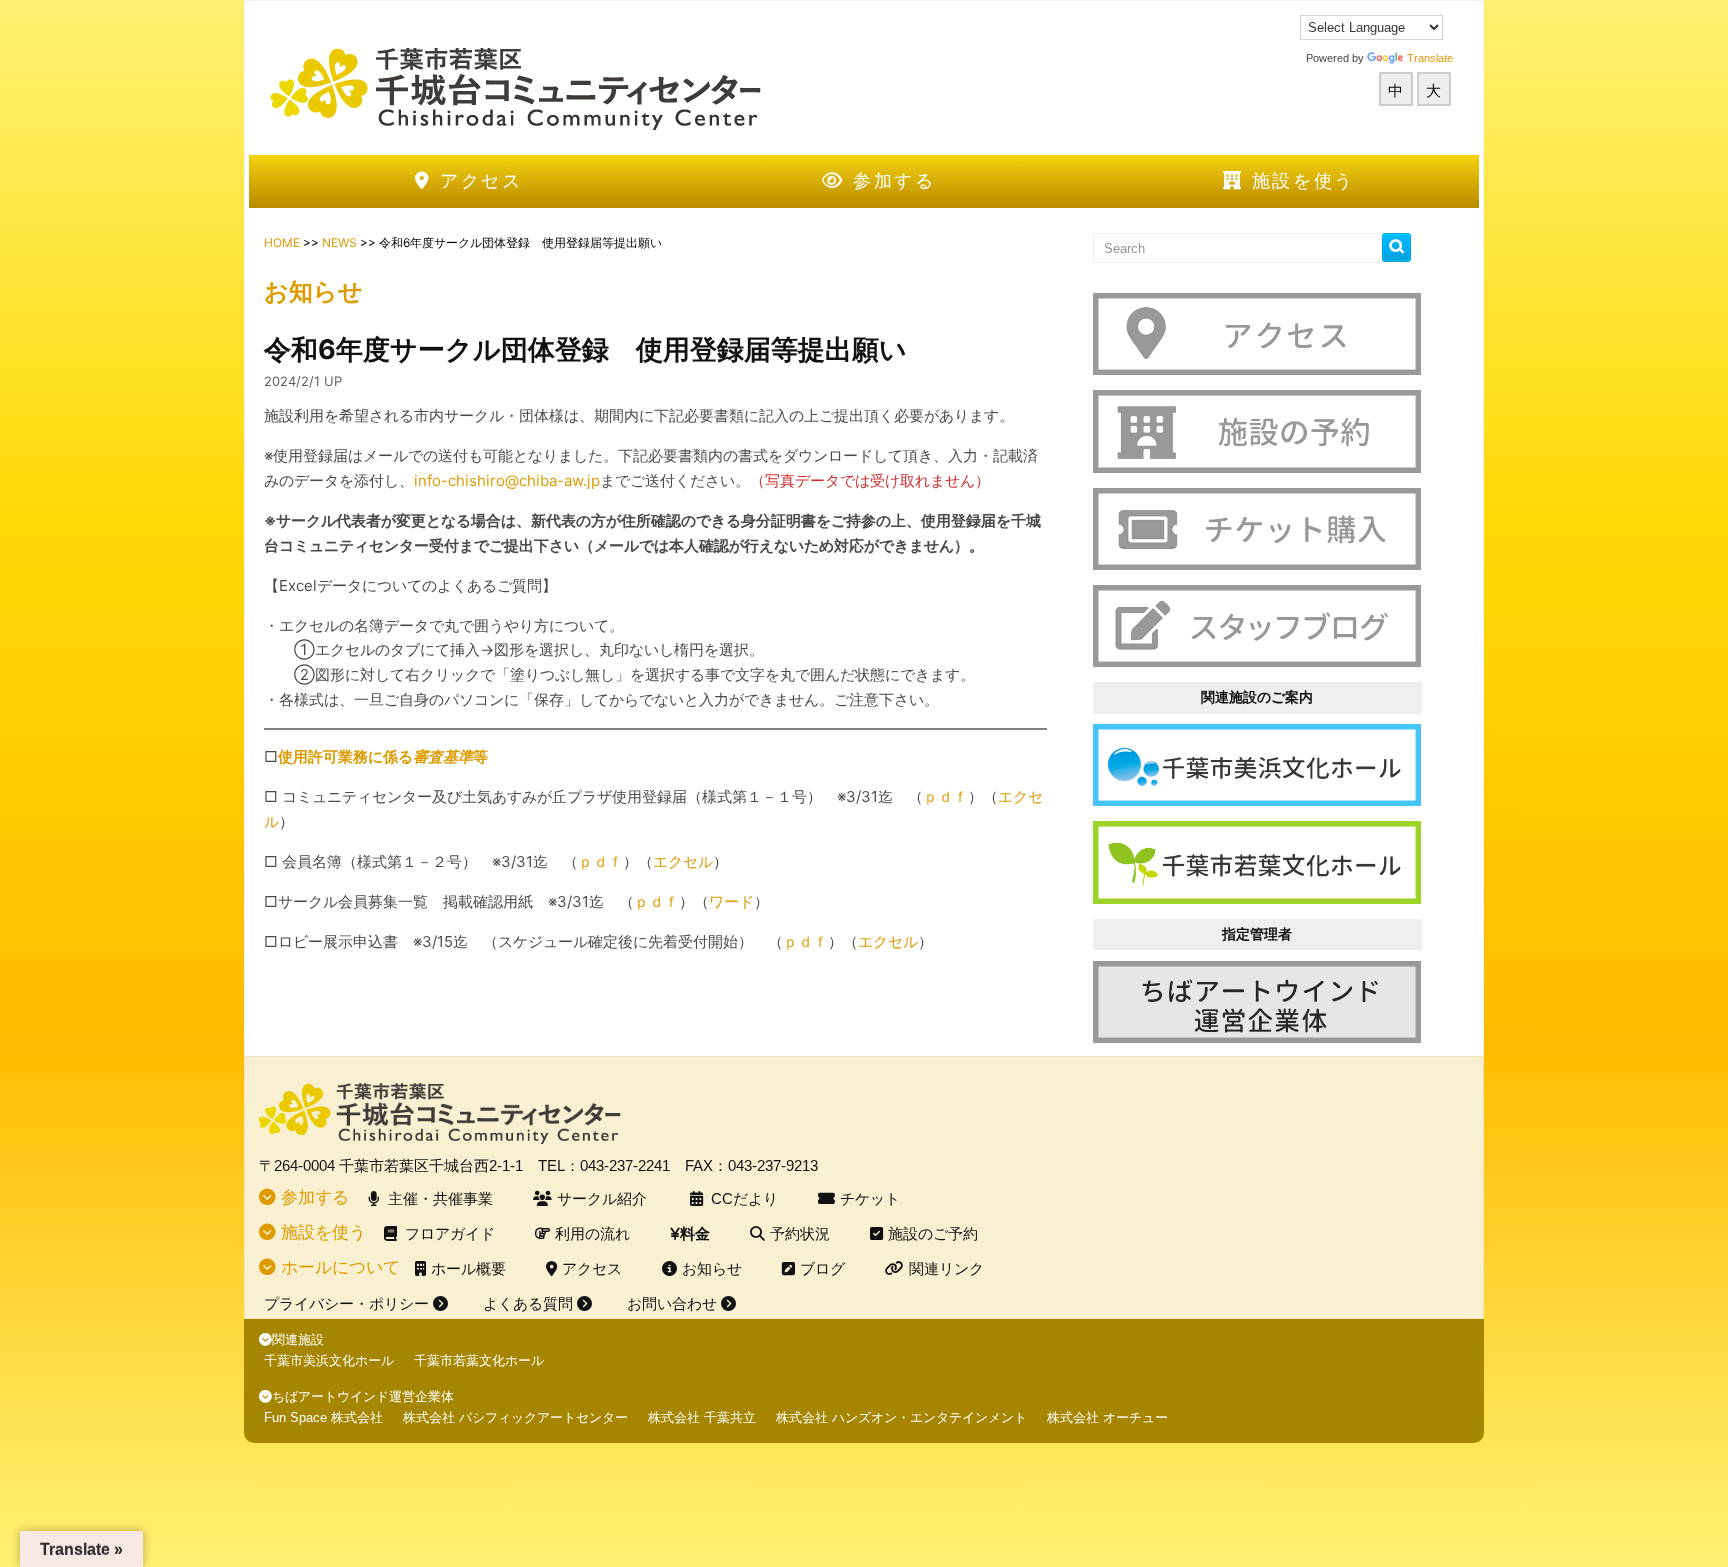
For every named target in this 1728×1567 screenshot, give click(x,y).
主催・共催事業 (440, 1198)
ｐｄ (938, 796)
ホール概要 (468, 1268)
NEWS (339, 242)
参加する (890, 181)
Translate (1430, 58)
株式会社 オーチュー (1107, 1417)
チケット (870, 1198)
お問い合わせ (674, 1303)
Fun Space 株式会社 (323, 1417)
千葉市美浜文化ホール (329, 1360)
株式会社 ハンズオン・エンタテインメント (901, 1417)
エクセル (683, 861)
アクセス (477, 181)
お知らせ (712, 1268)
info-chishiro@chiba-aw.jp (507, 480)
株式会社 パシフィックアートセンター (515, 1417)
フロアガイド (450, 1233)
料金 (695, 1233)
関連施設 (298, 1339)
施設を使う (1299, 181)
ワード (731, 901)
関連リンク (946, 1268)
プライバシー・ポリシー (348, 1303)
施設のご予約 (933, 1233)
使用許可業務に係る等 (383, 756)
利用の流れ (592, 1233)
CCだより (744, 1198)
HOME (282, 242)
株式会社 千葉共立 (702, 1417)
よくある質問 (530, 1303)
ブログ (822, 1268)
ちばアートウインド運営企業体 (363, 1396)
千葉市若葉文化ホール (479, 1360)
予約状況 (800, 1233)
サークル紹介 (602, 1198)
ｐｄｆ (600, 861)
